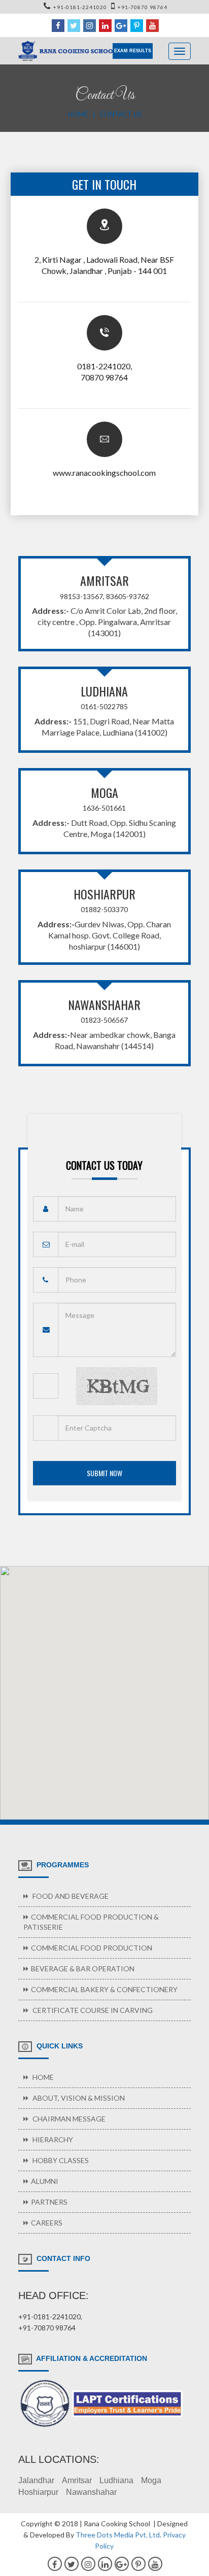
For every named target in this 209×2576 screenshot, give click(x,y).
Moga (151, 2480)
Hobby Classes (60, 2160)
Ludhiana (116, 2480)
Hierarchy (52, 2139)
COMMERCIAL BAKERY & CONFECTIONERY (104, 1989)
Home (78, 114)
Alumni (45, 2181)
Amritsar (77, 2480)
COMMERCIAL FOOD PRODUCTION (92, 1948)
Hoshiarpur (38, 2492)
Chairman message (68, 2119)
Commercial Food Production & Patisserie (91, 1922)
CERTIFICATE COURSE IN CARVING (92, 2010)
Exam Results (133, 51)
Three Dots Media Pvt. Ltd (118, 2535)
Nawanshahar (91, 2492)
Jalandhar (36, 2480)
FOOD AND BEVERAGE (70, 1896)
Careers (47, 2223)
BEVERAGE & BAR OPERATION (83, 1969)
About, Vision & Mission (78, 2098)
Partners (49, 2202)
